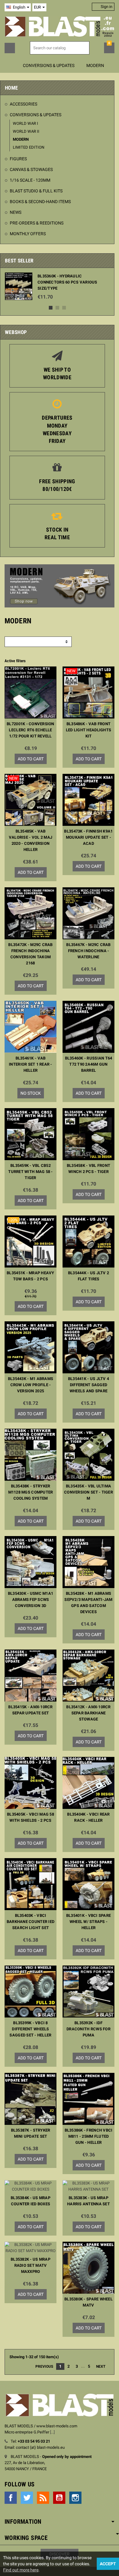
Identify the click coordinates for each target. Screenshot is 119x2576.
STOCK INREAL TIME (57, 533)
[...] (52, 2432)
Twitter (27, 2498)
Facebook (11, 2498)
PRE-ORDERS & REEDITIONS (37, 223)
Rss (43, 2498)
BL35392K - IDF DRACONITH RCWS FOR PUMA (88, 2029)
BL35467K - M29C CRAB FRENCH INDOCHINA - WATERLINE (88, 951)
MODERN (21, 139)
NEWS (16, 212)
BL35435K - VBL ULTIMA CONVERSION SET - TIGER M (88, 1492)
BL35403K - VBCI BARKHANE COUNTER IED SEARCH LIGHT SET (31, 1922)
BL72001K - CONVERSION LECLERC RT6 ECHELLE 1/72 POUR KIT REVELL (31, 730)
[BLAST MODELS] (60, 26)
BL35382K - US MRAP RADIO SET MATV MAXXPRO (31, 2265)
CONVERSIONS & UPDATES (36, 115)
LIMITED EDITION (29, 147)
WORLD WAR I (25, 123)
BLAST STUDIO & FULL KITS (36, 191)
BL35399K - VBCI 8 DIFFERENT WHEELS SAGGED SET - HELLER (30, 2029)
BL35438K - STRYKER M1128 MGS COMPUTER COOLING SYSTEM (31, 1492)
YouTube (59, 2498)
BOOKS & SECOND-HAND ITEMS (40, 202)
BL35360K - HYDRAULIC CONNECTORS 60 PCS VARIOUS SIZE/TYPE (67, 282)
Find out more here (21, 2570)
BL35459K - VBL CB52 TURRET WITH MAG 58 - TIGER (30, 1172)
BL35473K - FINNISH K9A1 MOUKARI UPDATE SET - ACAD (88, 837)
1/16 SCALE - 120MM (30, 180)
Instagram (75, 2498)
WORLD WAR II (26, 131)
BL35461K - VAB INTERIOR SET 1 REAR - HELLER (31, 1064)
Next (102, 2366)
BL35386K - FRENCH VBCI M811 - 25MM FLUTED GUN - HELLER (89, 2136)
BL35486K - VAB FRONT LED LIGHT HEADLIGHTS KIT (88, 730)
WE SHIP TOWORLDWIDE (57, 373)
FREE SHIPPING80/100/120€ (57, 485)
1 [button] (51, 308)
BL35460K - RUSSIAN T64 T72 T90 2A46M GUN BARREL (89, 1064)
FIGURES (18, 159)
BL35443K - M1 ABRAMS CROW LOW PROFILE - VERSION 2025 (31, 1385)
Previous (42, 2366)
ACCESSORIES (23, 104)
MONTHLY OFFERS (28, 234)
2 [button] (57, 308)
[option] (57, 286)
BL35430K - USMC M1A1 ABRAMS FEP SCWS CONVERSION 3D (31, 1600)
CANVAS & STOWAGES (31, 169)
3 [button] (64, 308)
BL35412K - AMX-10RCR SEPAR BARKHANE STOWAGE (88, 1713)
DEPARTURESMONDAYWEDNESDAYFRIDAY (57, 429)
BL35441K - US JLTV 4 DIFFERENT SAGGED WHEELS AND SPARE (88, 1385)
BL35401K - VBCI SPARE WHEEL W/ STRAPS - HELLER (89, 1922)
